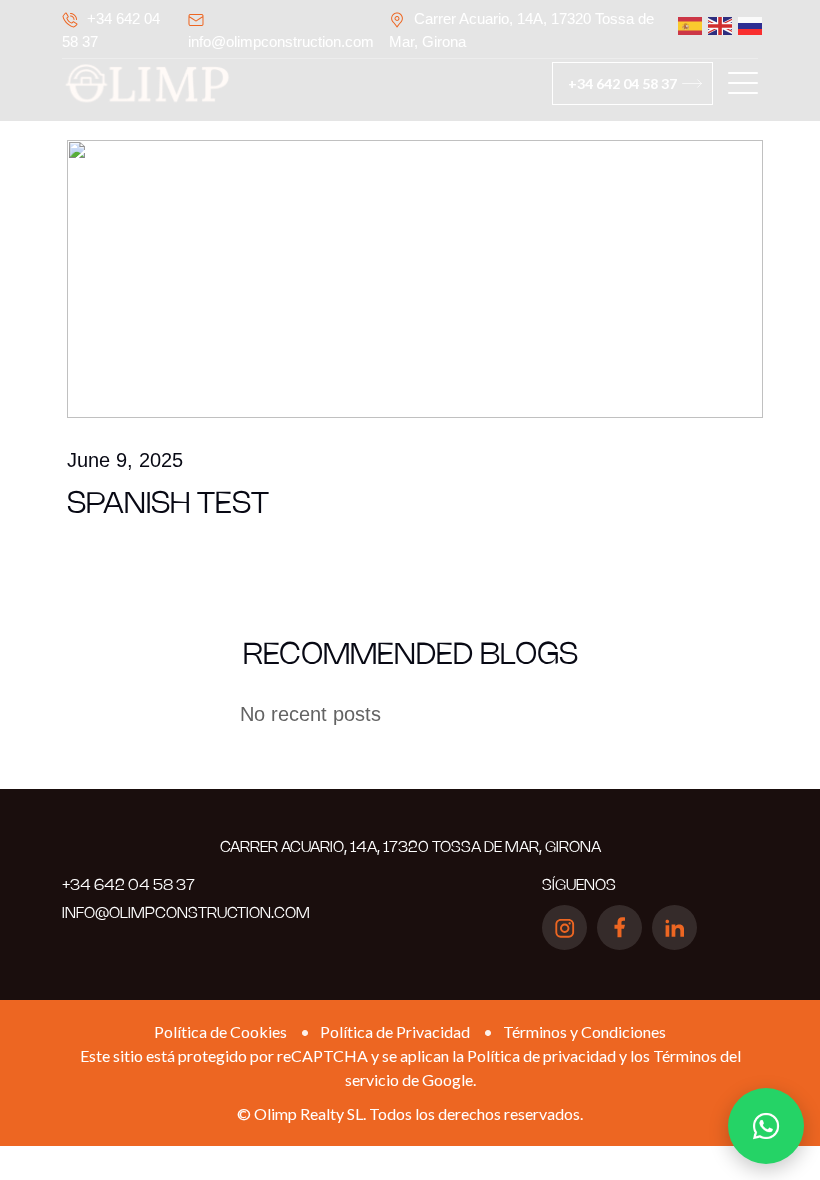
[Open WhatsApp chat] (766, 1126)
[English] (713, 25)
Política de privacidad (541, 1055)
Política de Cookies (220, 1031)
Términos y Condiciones (584, 1031)
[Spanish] (683, 25)
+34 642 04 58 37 (622, 83)
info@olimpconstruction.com (281, 41)
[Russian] (743, 25)
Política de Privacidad (395, 1031)
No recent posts (310, 714)
